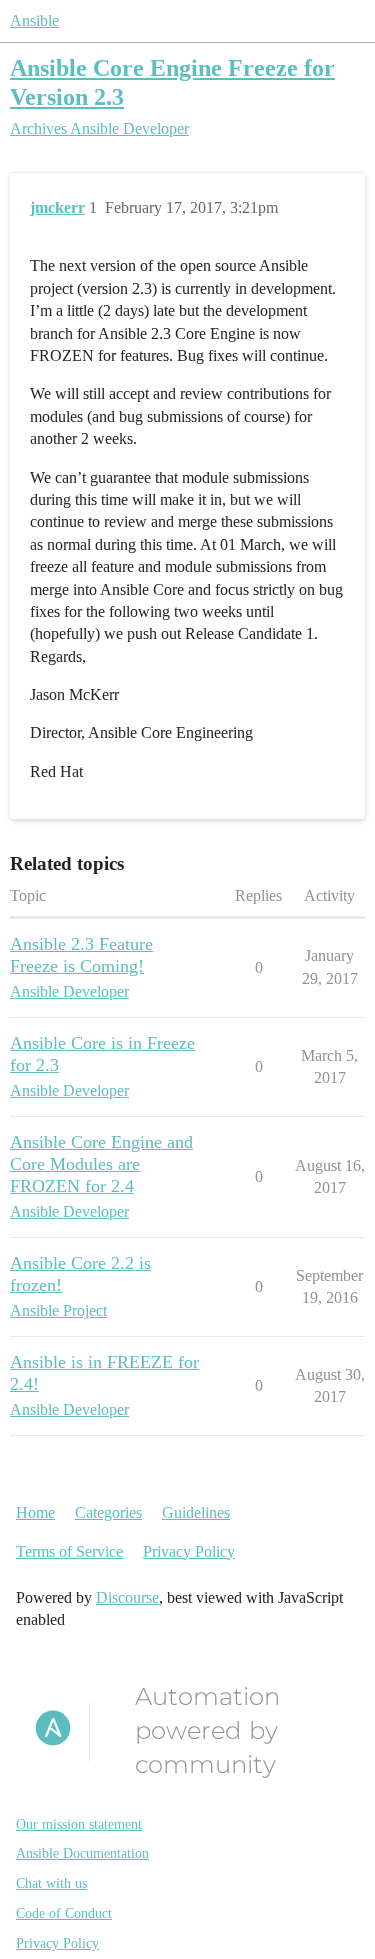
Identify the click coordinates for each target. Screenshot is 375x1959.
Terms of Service (69, 1551)
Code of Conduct (64, 1913)
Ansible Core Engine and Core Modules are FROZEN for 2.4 (101, 1164)
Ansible (34, 20)
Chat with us (51, 1883)
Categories (108, 1512)
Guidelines (196, 1512)
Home (35, 1512)
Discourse (127, 1597)
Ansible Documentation (82, 1853)
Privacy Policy (189, 1551)
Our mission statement (79, 1824)
